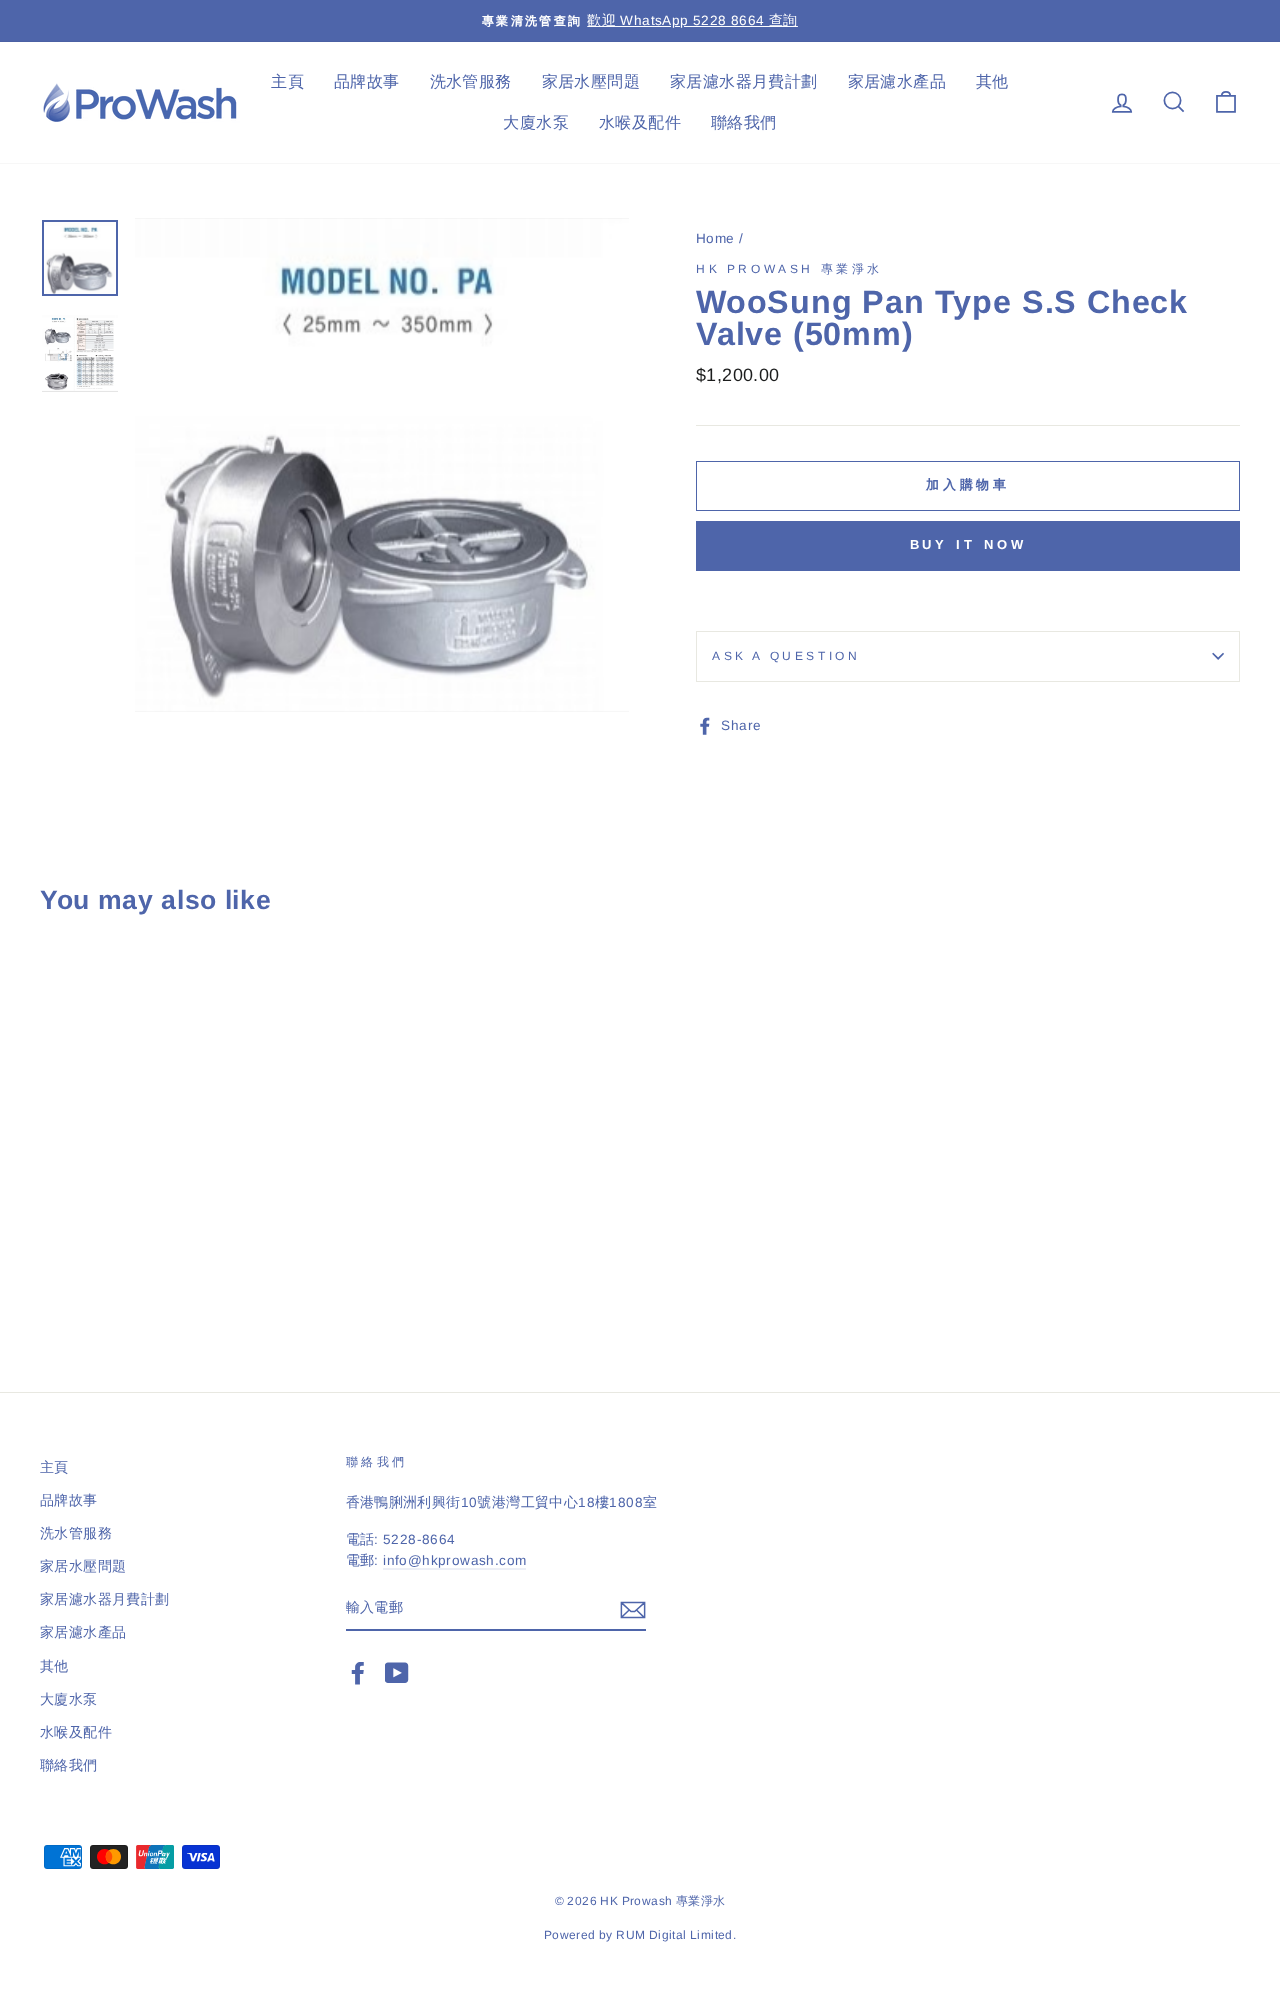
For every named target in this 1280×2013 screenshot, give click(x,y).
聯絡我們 (744, 122)
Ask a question (786, 656)
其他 (992, 81)
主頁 (287, 81)
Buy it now (968, 544)
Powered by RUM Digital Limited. (640, 1935)
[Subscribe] (633, 1609)
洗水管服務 (471, 81)
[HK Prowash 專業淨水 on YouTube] (397, 1673)
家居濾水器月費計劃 (744, 81)
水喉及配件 (640, 122)
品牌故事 (367, 81)
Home (715, 238)
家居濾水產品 (897, 81)
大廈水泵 (536, 122)
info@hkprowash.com (454, 1560)
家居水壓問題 (591, 81)
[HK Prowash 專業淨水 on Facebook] (358, 1673)
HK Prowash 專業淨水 (789, 269)
